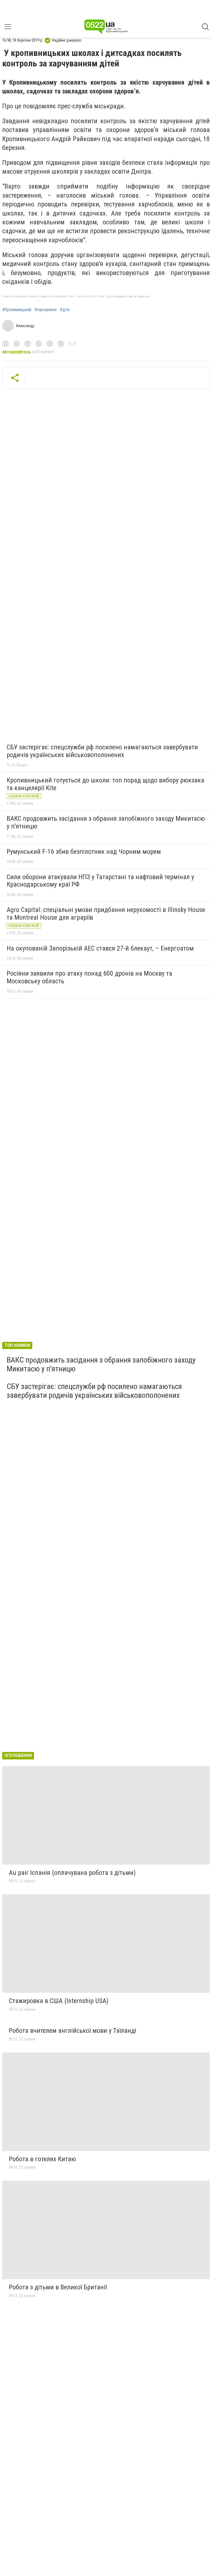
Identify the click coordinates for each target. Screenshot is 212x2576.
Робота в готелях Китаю (42, 2159)
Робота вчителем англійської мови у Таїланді (73, 2031)
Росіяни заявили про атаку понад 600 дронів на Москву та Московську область (89, 977)
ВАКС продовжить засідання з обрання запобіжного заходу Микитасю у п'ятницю (106, 822)
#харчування (46, 310)
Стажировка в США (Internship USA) (59, 2001)
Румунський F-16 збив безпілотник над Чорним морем (84, 852)
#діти (65, 310)
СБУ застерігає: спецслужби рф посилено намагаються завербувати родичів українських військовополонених (102, 751)
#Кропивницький (17, 310)
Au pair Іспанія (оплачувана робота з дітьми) (72, 1873)
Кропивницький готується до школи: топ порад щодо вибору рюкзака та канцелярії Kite (105, 784)
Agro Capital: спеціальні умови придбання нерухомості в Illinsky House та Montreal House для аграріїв (106, 914)
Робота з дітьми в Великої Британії (58, 2287)
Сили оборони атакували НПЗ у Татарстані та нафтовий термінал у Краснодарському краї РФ (100, 881)
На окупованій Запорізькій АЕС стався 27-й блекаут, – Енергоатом (100, 948)
